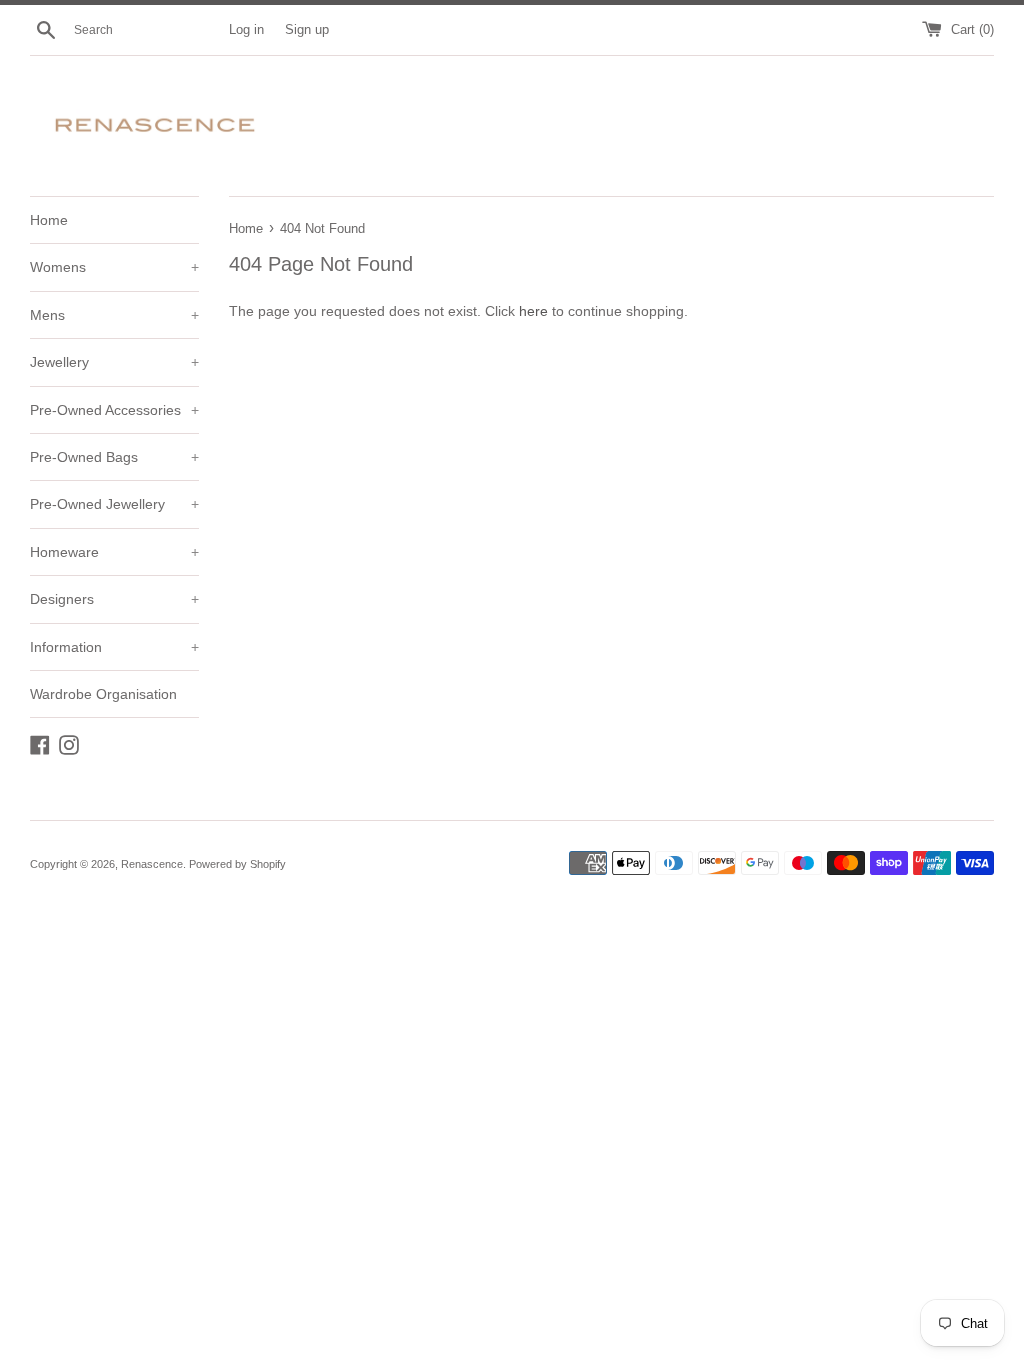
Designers (114, 599)
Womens (114, 267)
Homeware (114, 552)
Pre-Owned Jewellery (114, 504)
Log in (246, 30)
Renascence (152, 864)
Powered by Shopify (237, 864)
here (533, 311)
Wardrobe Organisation (103, 694)
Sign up (307, 30)
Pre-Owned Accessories (114, 410)
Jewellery (114, 362)
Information (114, 647)
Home (49, 220)
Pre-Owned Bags (114, 457)
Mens (114, 315)
